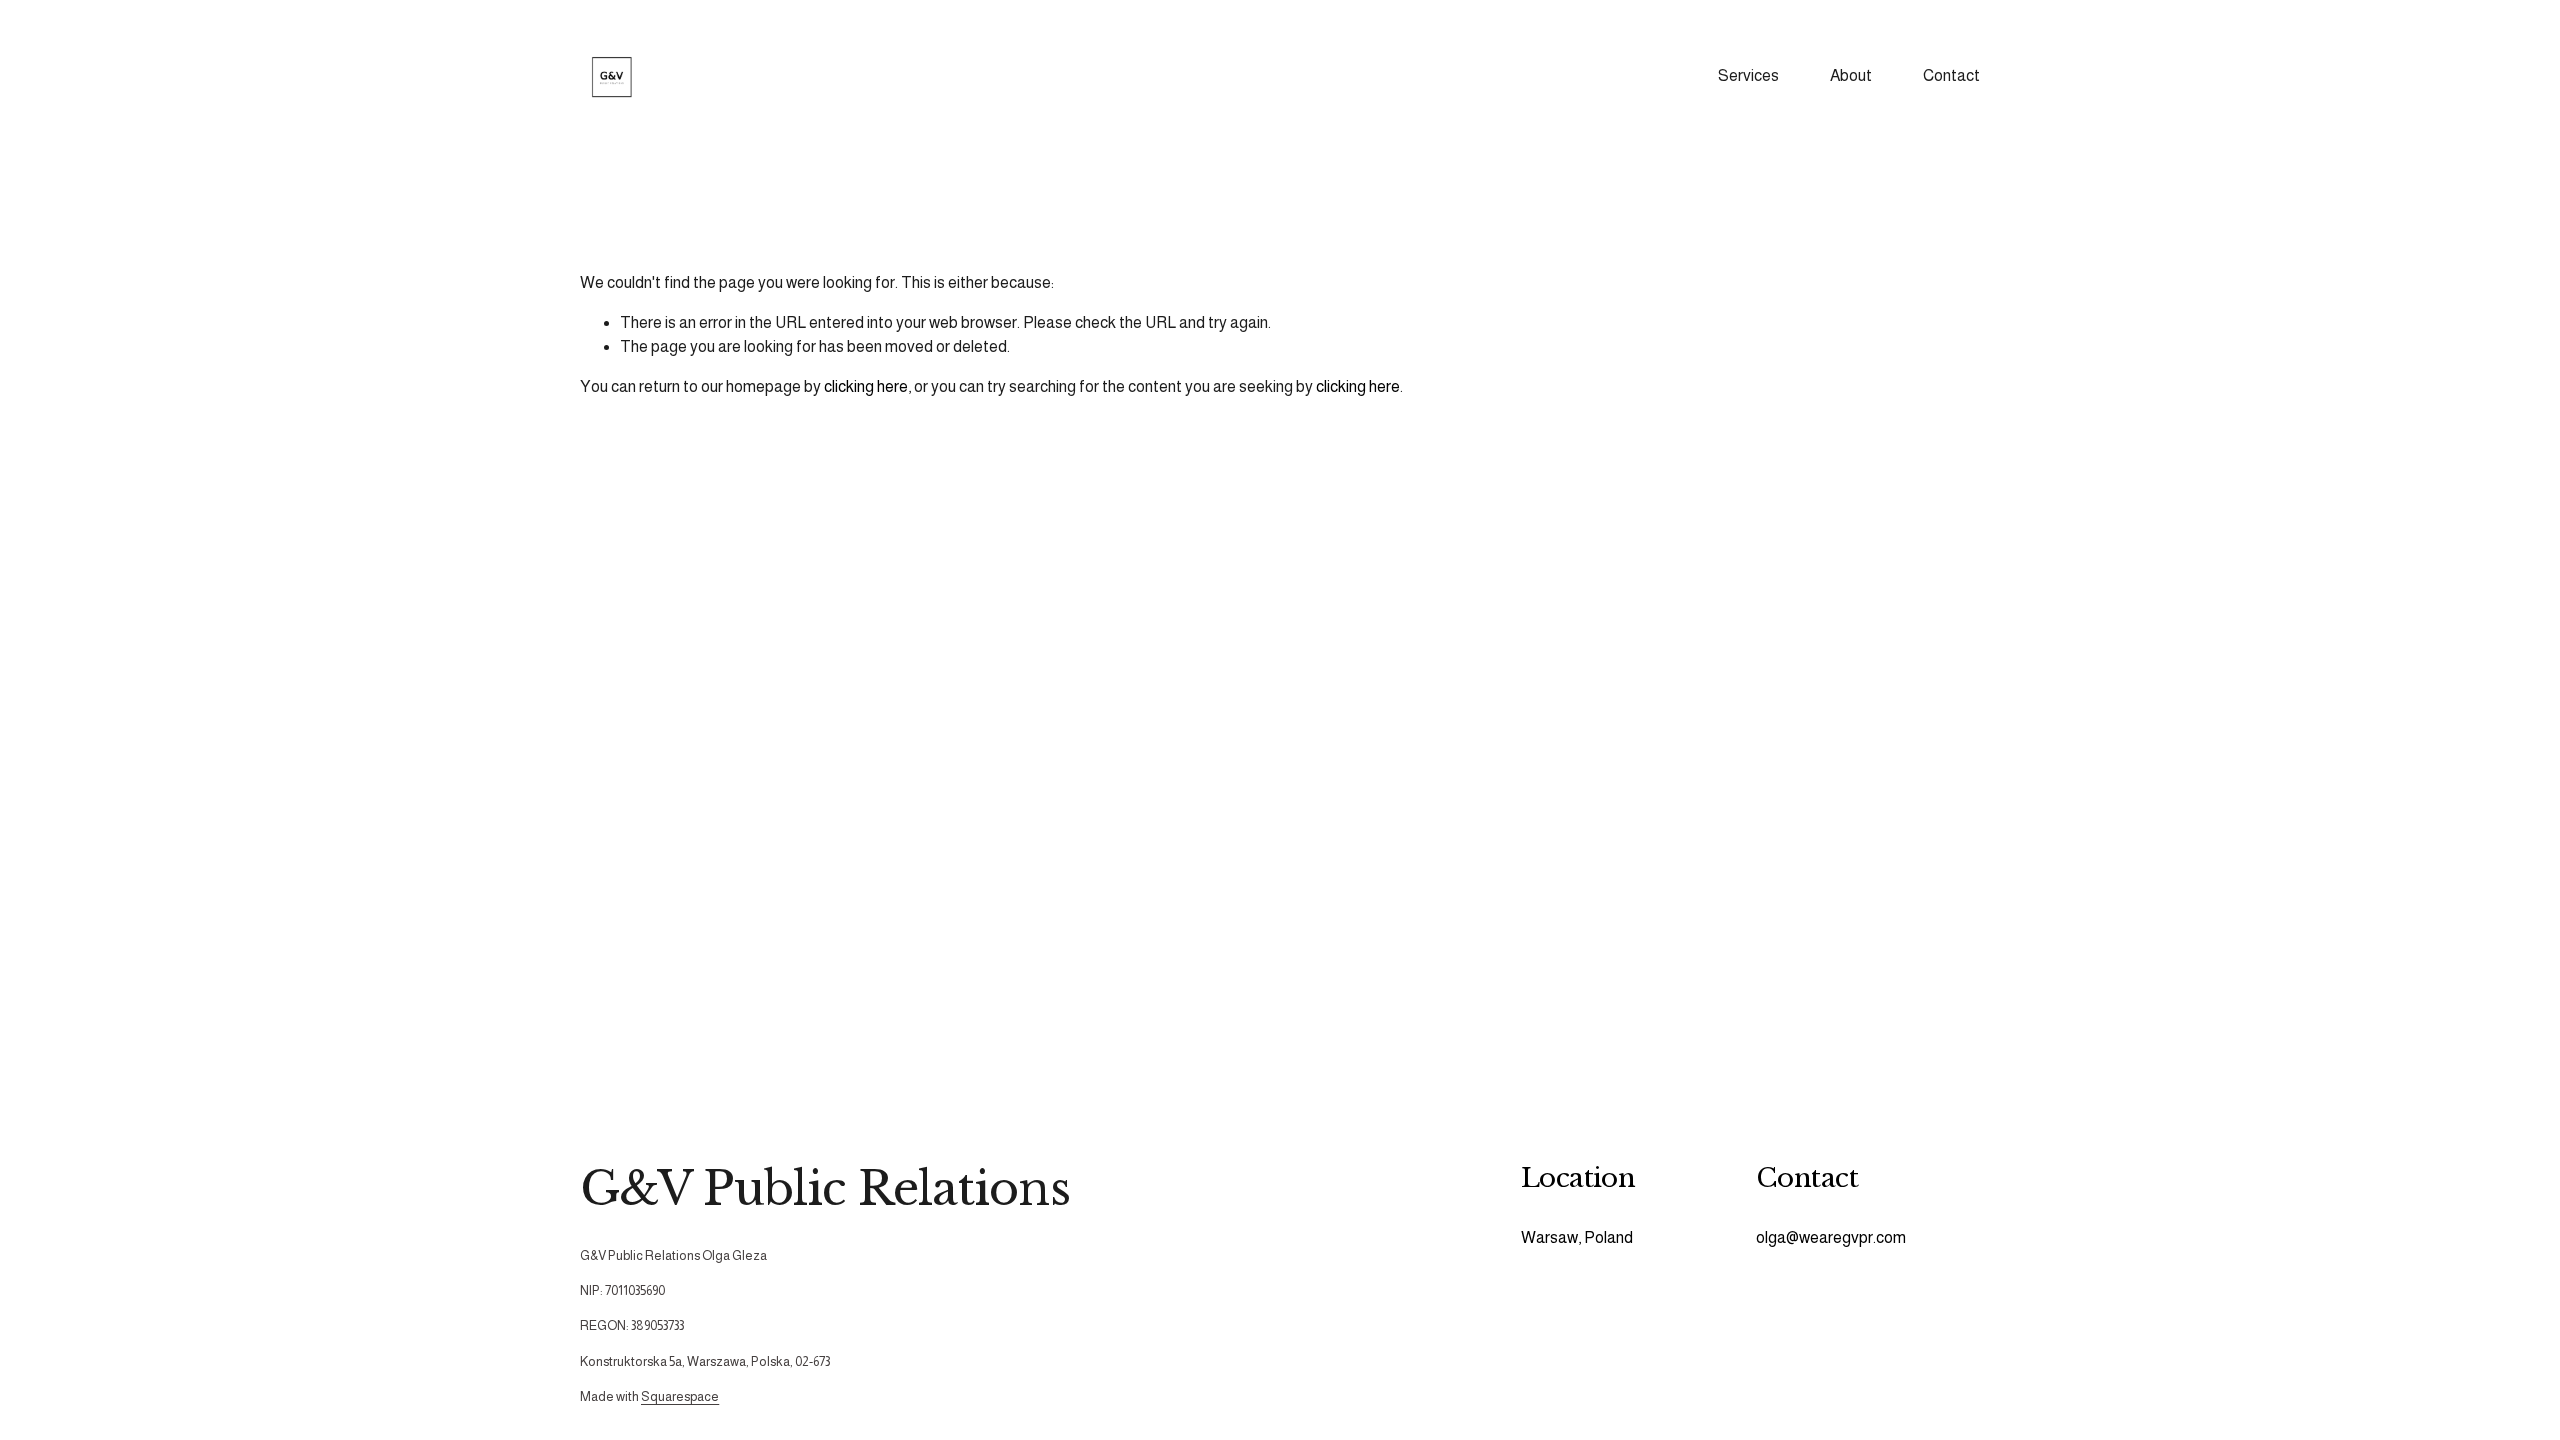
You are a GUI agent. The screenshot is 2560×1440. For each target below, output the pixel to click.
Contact (1951, 75)
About (1851, 75)
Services (1748, 75)
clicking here (866, 386)
